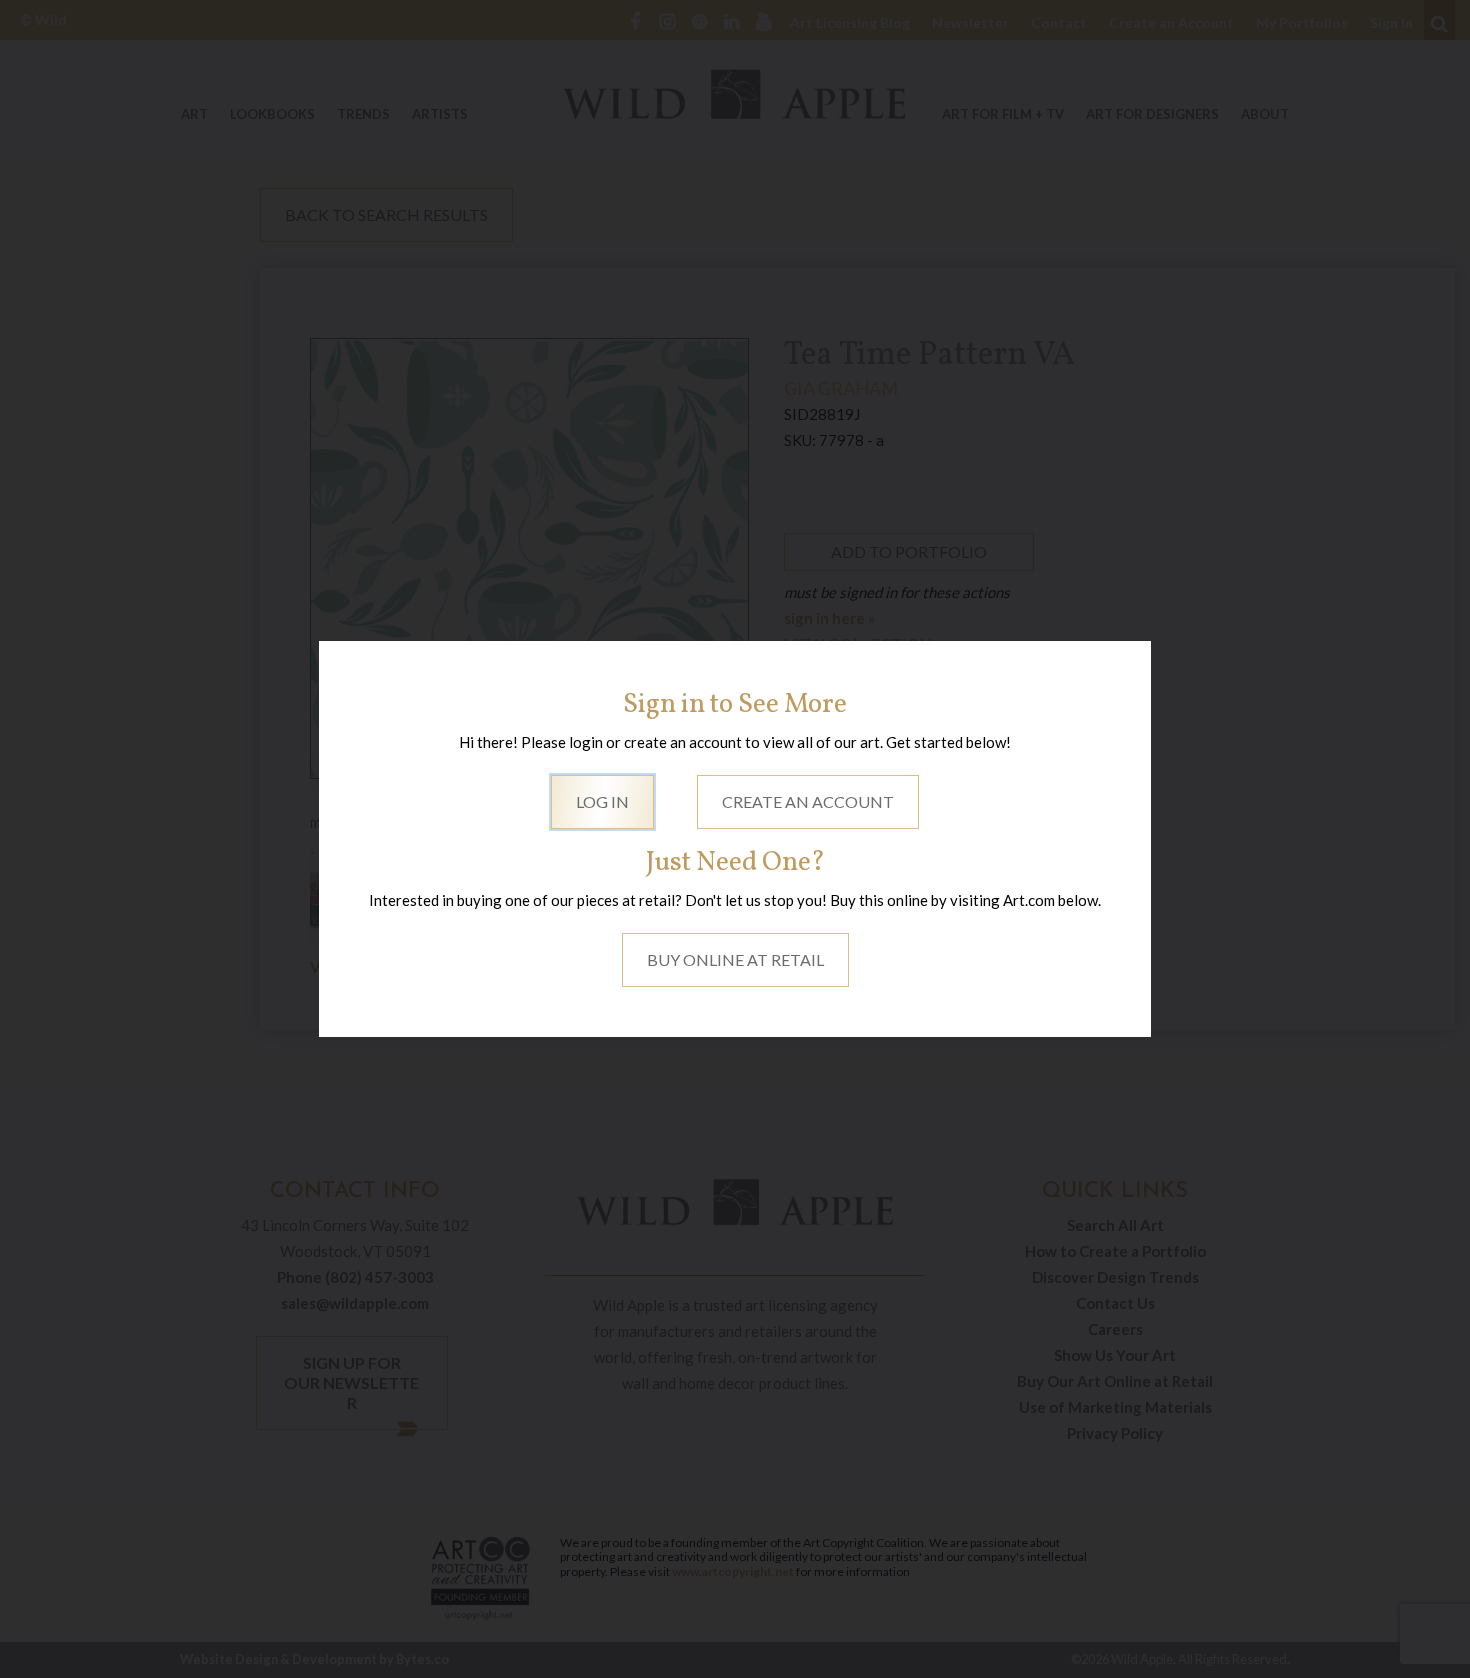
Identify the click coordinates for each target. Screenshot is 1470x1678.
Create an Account (808, 801)
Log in (602, 801)
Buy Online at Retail (735, 959)
